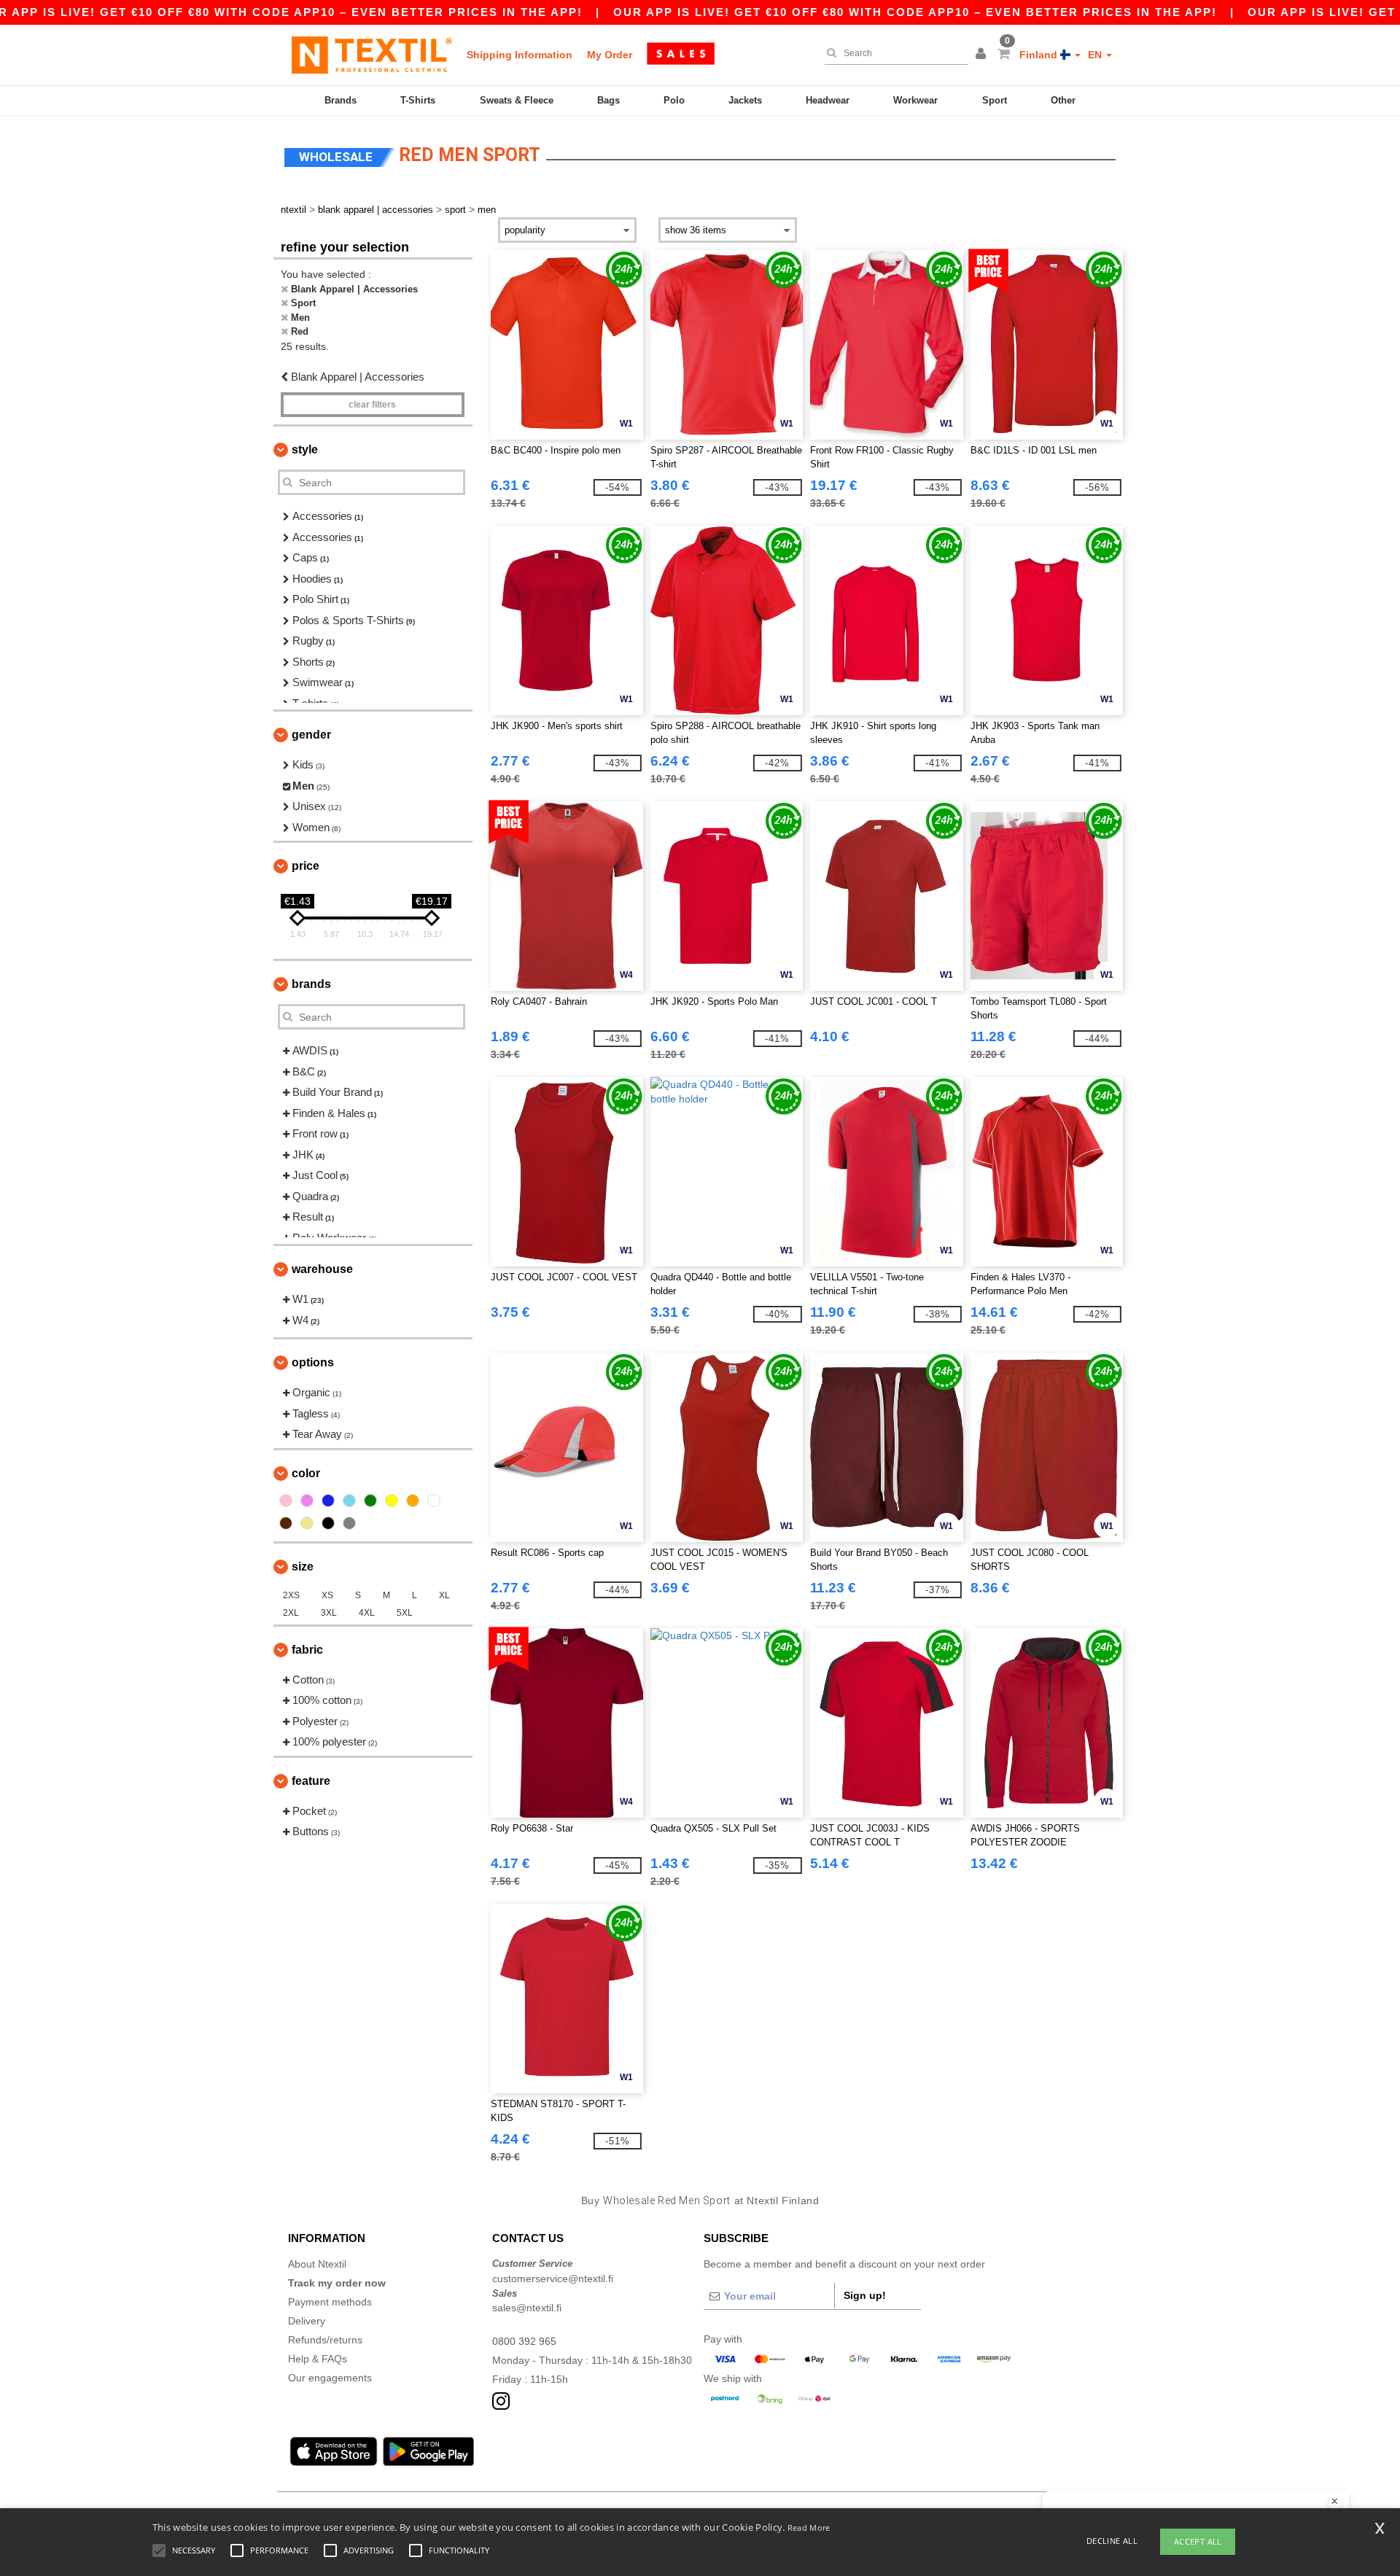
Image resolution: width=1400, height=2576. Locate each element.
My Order (610, 55)
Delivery (307, 2321)
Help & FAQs (318, 2359)
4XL (367, 1613)
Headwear (828, 100)
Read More (809, 2528)
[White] (434, 1501)
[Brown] (286, 1523)
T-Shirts (418, 100)
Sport (995, 100)
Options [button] (313, 1362)
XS (327, 1595)
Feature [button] (311, 1781)
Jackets (745, 100)
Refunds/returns (325, 2340)
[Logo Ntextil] (372, 55)
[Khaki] (307, 1523)
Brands (341, 100)
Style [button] (305, 450)
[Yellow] (392, 1501)
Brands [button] (311, 984)
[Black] (328, 1523)
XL (444, 1595)
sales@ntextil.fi (527, 2308)
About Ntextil (317, 2264)
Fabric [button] (307, 1650)
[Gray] (349, 1523)
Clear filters (372, 405)
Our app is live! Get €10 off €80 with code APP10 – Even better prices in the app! (915, 12)
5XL (405, 1613)
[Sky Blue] (349, 1501)
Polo (674, 100)
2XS (291, 1595)
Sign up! (865, 2295)
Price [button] (306, 866)
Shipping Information (520, 55)
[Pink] (286, 1501)
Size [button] (303, 1567)
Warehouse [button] (322, 1269)
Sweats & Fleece (517, 100)
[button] (983, 55)
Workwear (915, 100)
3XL (329, 1613)
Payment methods (330, 2302)
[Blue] (328, 1501)
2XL (291, 1613)
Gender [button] (311, 735)
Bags (608, 100)
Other (1063, 100)
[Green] (370, 1501)
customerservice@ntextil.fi (553, 2279)
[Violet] (307, 1501)
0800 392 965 (524, 2341)
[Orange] (413, 1501)
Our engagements (330, 2378)
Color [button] (306, 1473)
